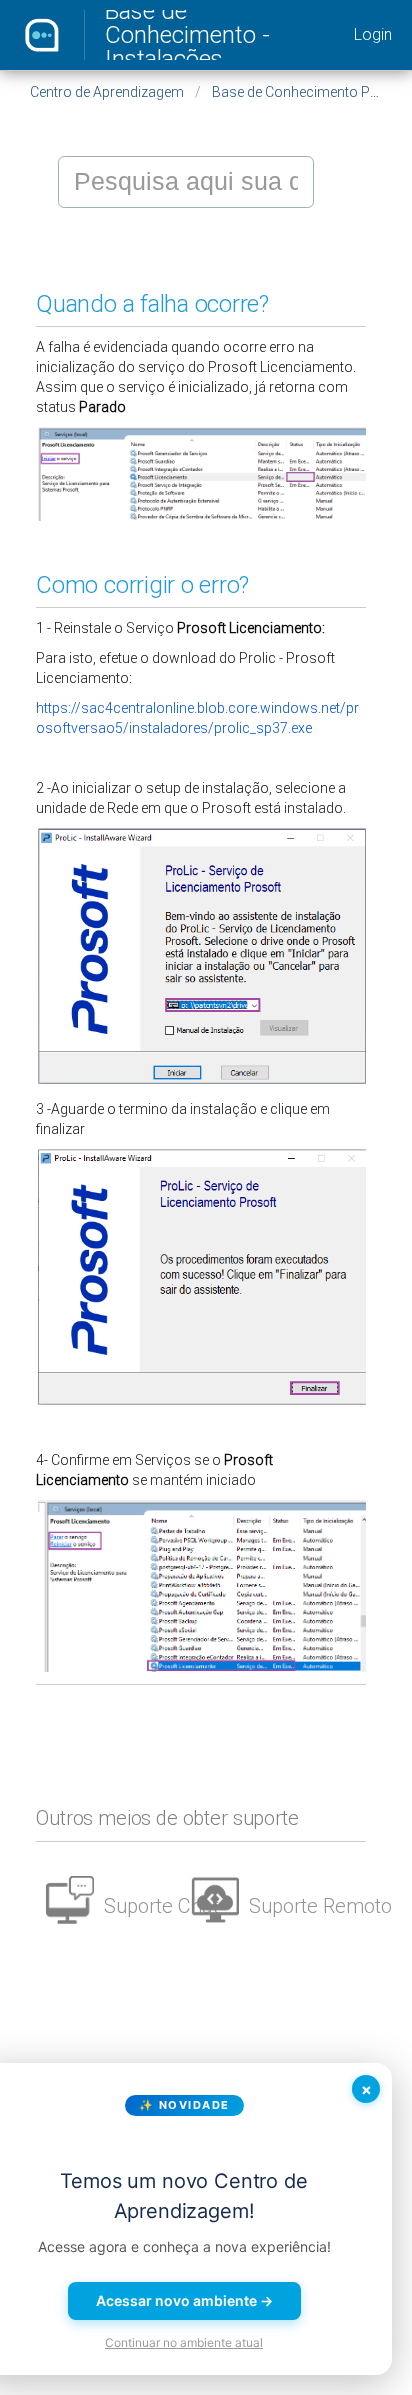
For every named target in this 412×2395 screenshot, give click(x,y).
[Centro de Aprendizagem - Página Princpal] (42, 35)
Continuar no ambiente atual (184, 2342)
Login (373, 34)
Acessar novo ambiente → (184, 2300)
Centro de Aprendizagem (107, 92)
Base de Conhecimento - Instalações (187, 35)
